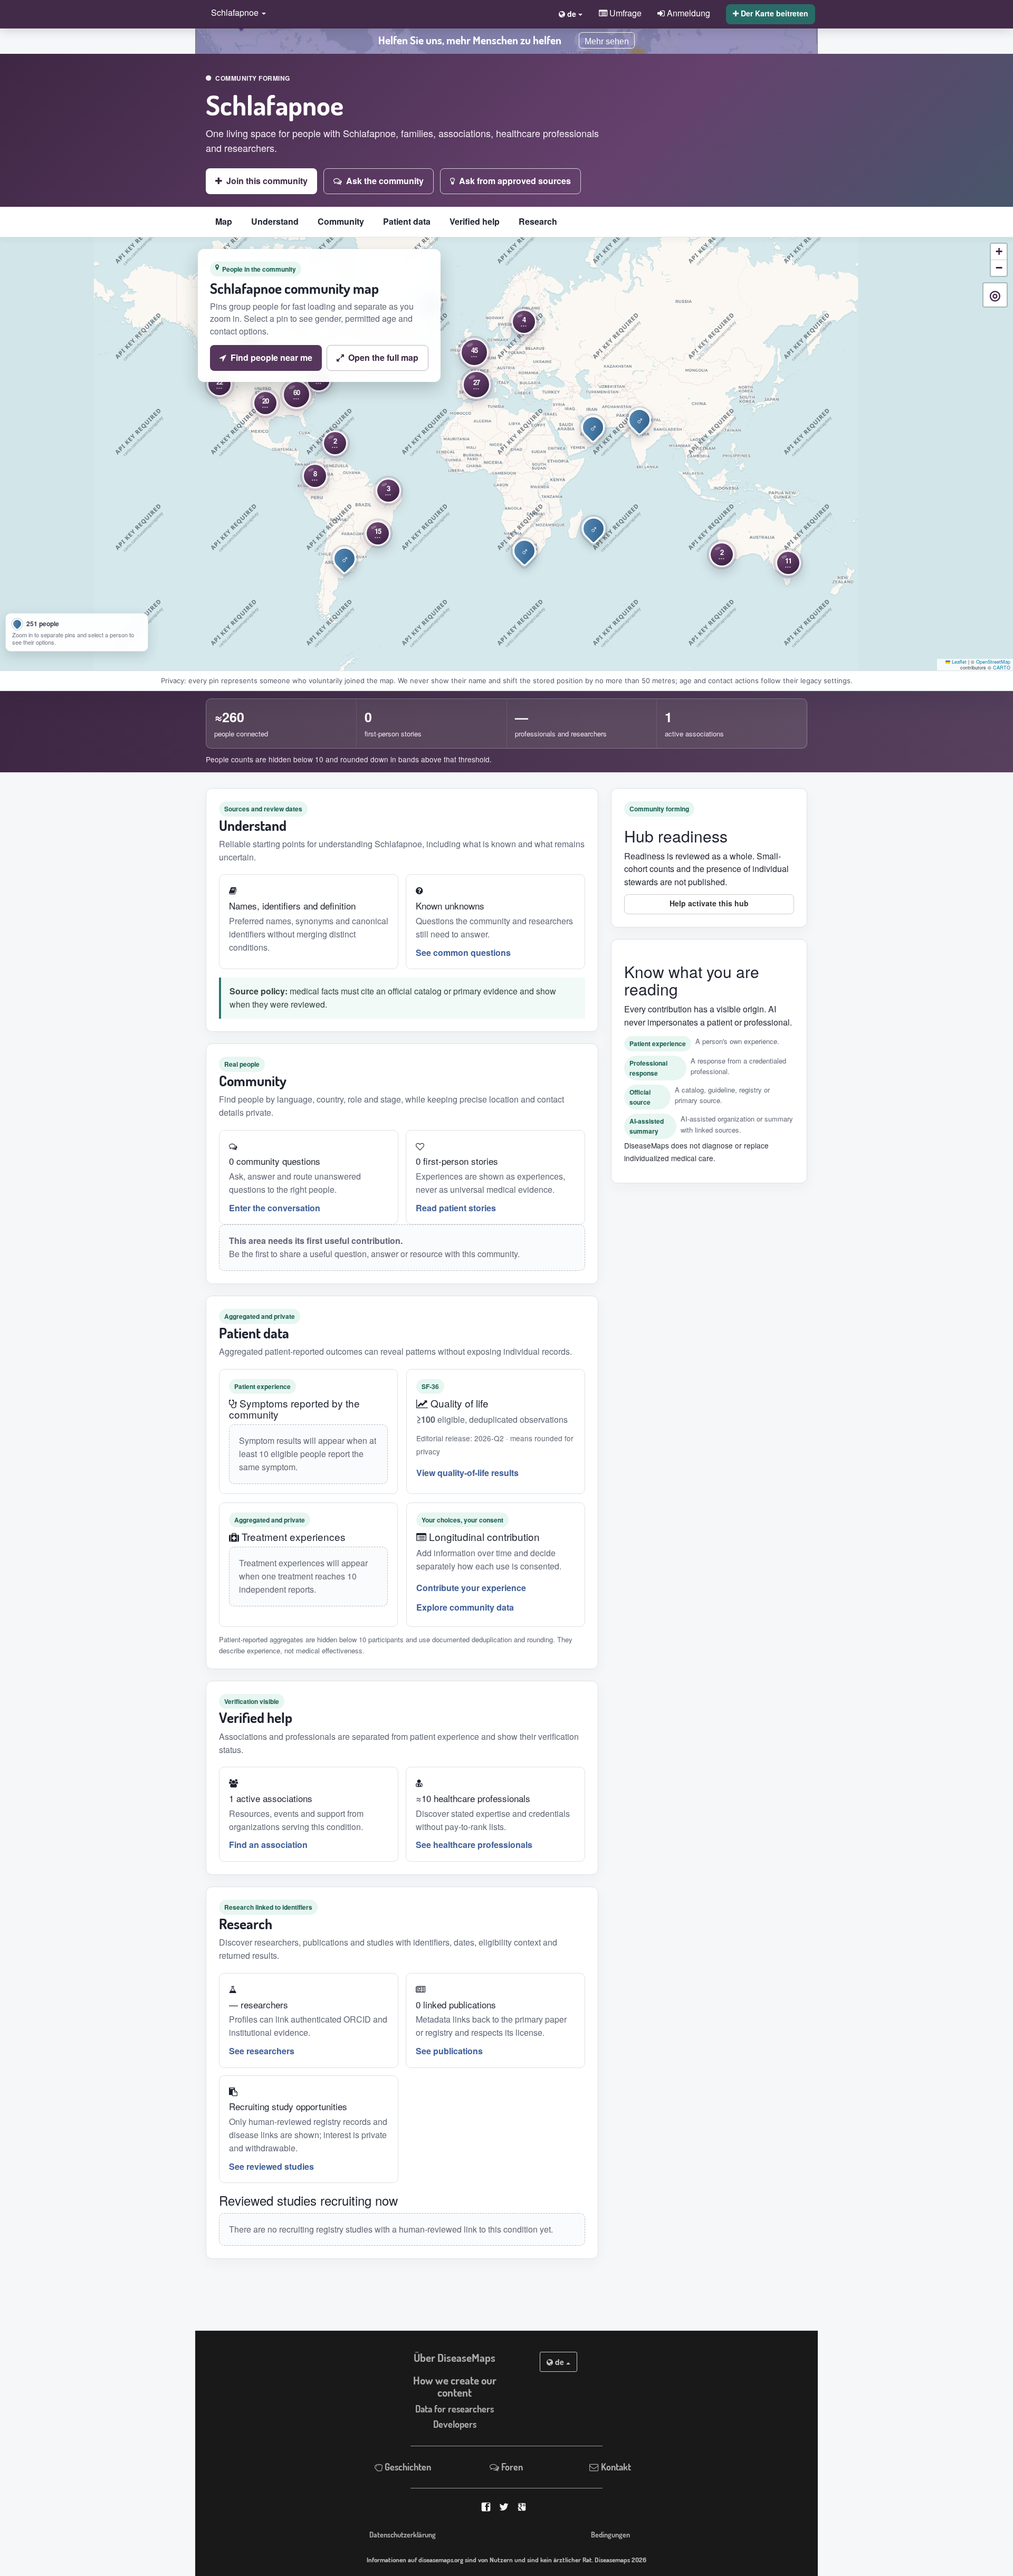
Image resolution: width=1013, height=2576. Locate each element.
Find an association (268, 1845)
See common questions (463, 952)
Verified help (475, 221)
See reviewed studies (271, 2166)
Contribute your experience (471, 1588)
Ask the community (385, 181)
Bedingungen (610, 2534)
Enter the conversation (275, 1208)
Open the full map (383, 357)
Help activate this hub (709, 903)
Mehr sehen (607, 41)
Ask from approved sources (515, 181)
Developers (455, 2424)
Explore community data (465, 1607)
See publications (449, 2051)
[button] (236, 13)
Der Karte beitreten (773, 13)
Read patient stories (456, 1208)
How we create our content (455, 2386)
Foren (511, 2467)
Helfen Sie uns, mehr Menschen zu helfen (470, 40)
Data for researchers (455, 2409)
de (560, 2362)
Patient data (407, 221)
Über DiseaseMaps (455, 2358)
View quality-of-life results (467, 1473)
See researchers (262, 2051)
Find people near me (271, 357)
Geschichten (407, 2467)
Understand (275, 221)
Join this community (267, 181)
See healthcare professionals (474, 1845)
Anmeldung (687, 13)
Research (538, 221)
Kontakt (615, 2467)
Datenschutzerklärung (403, 2534)
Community (341, 221)
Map (224, 221)
